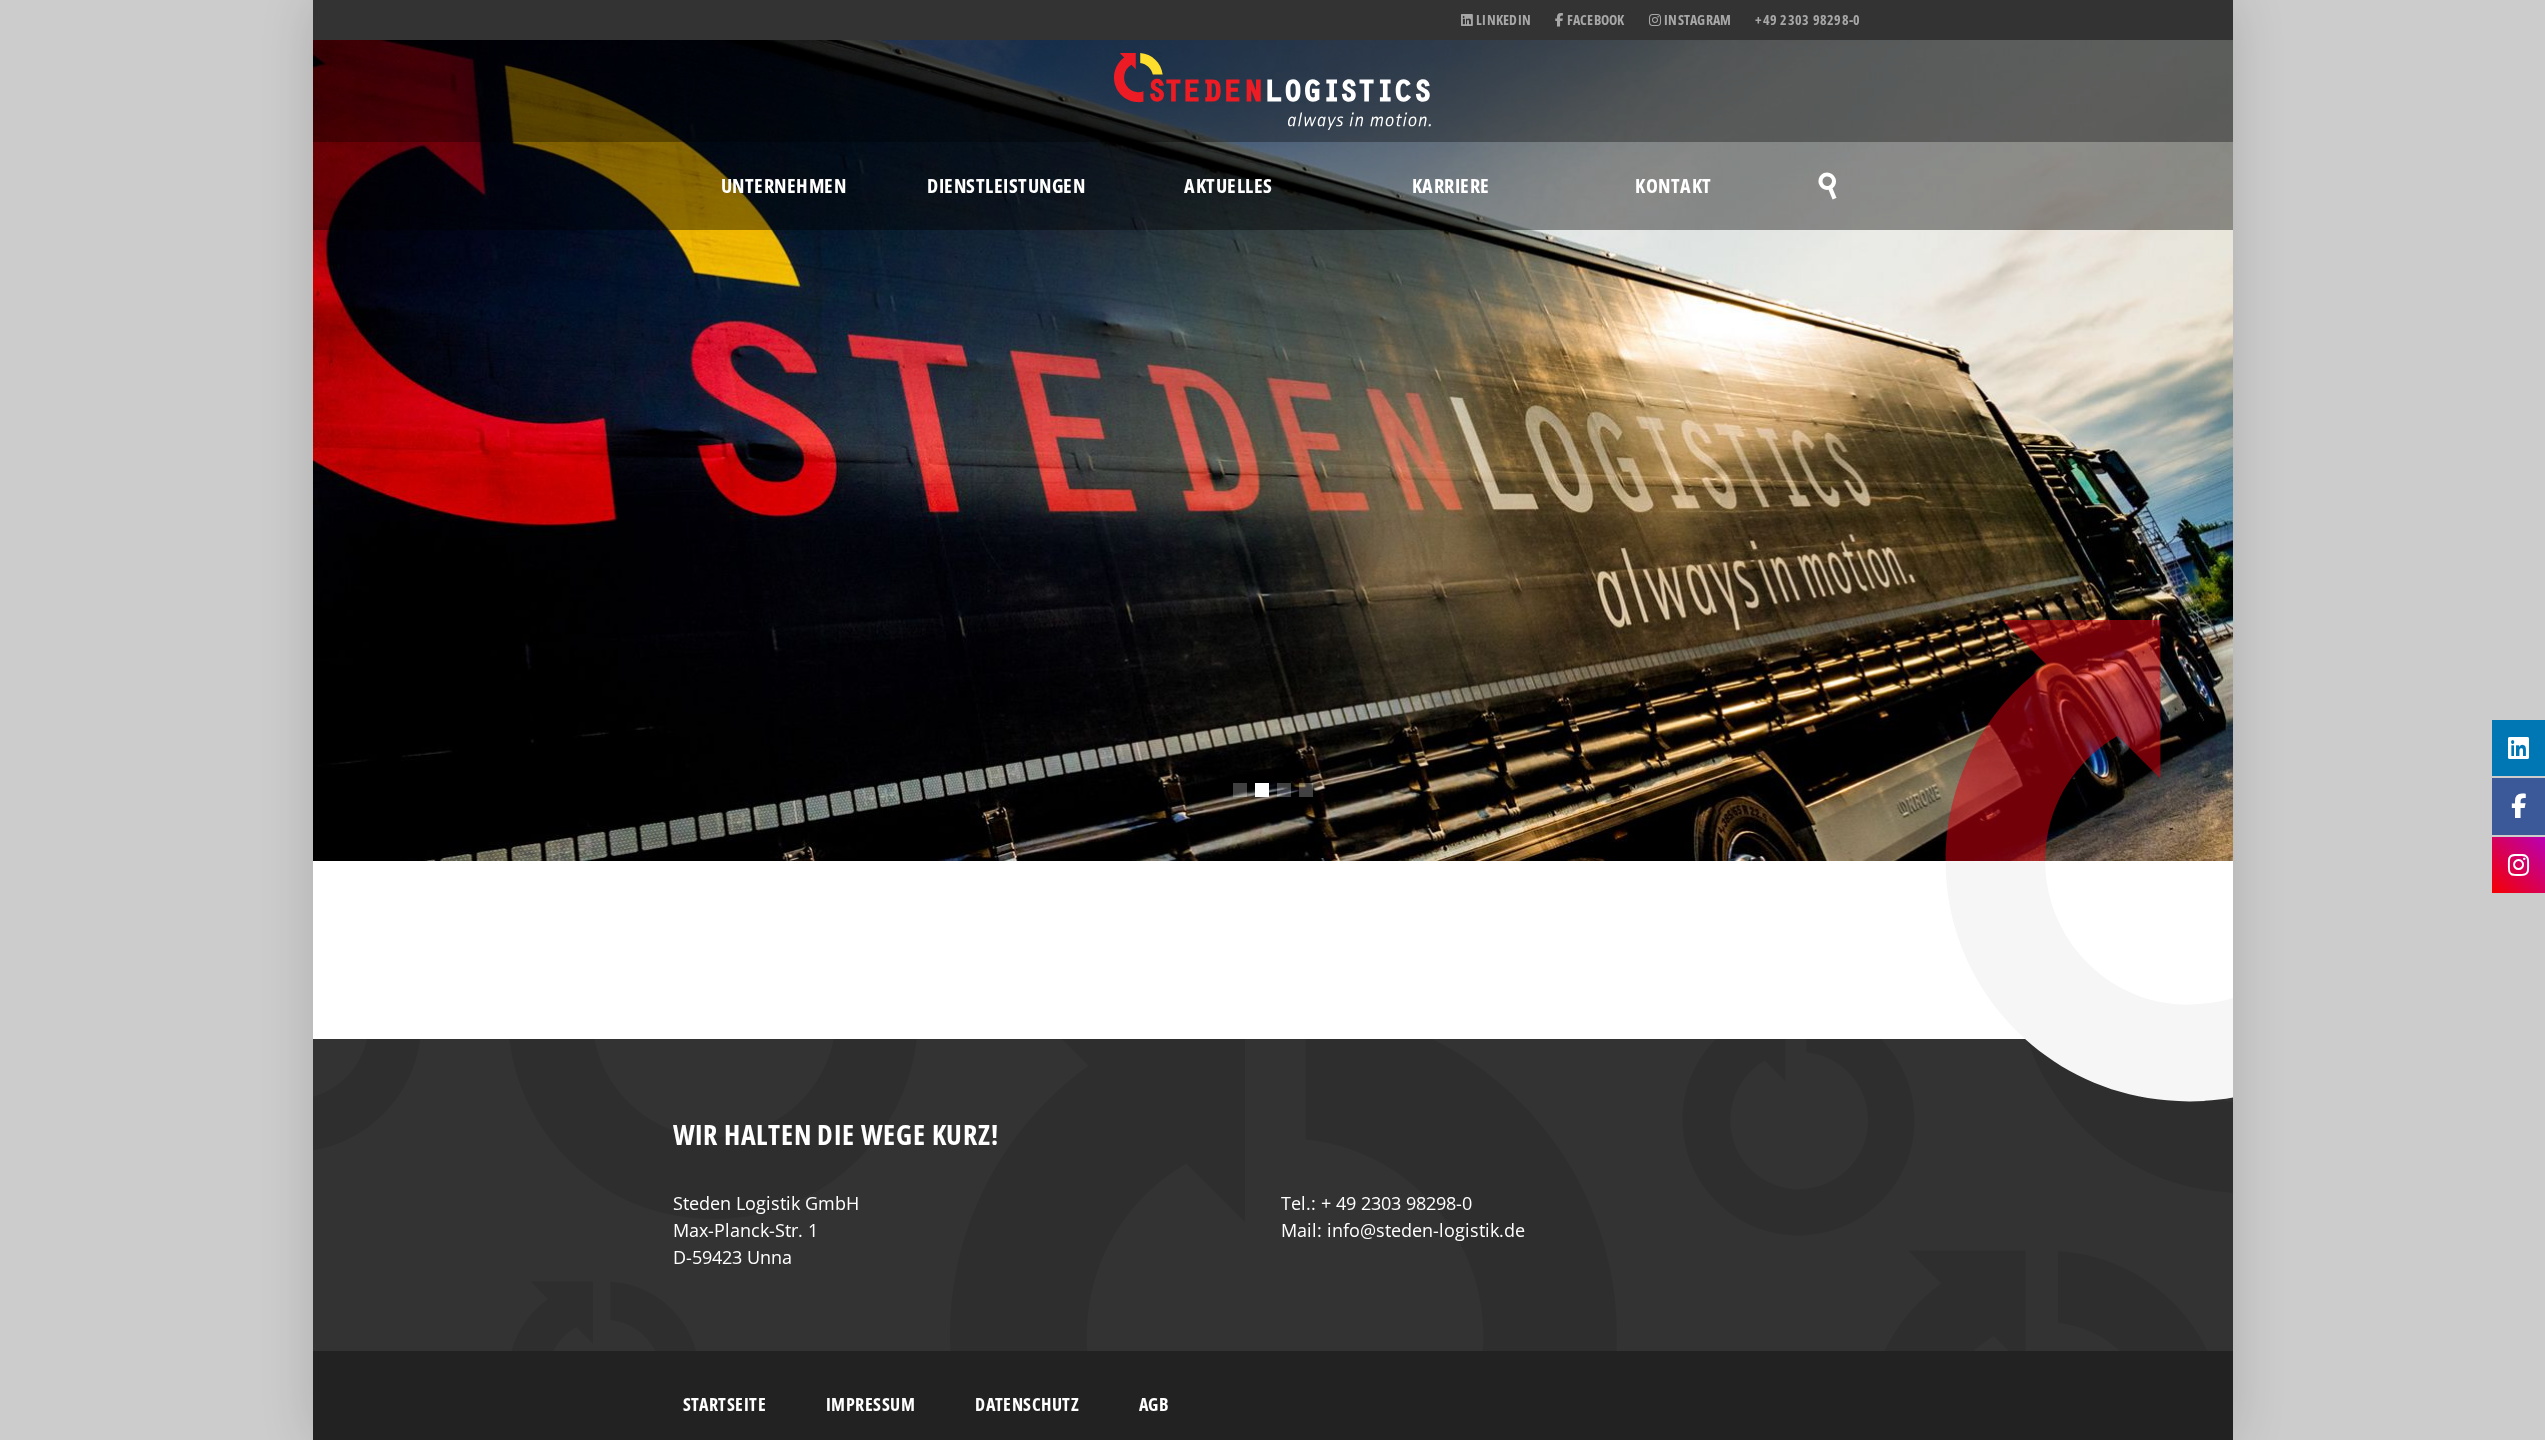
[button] (1240, 790)
